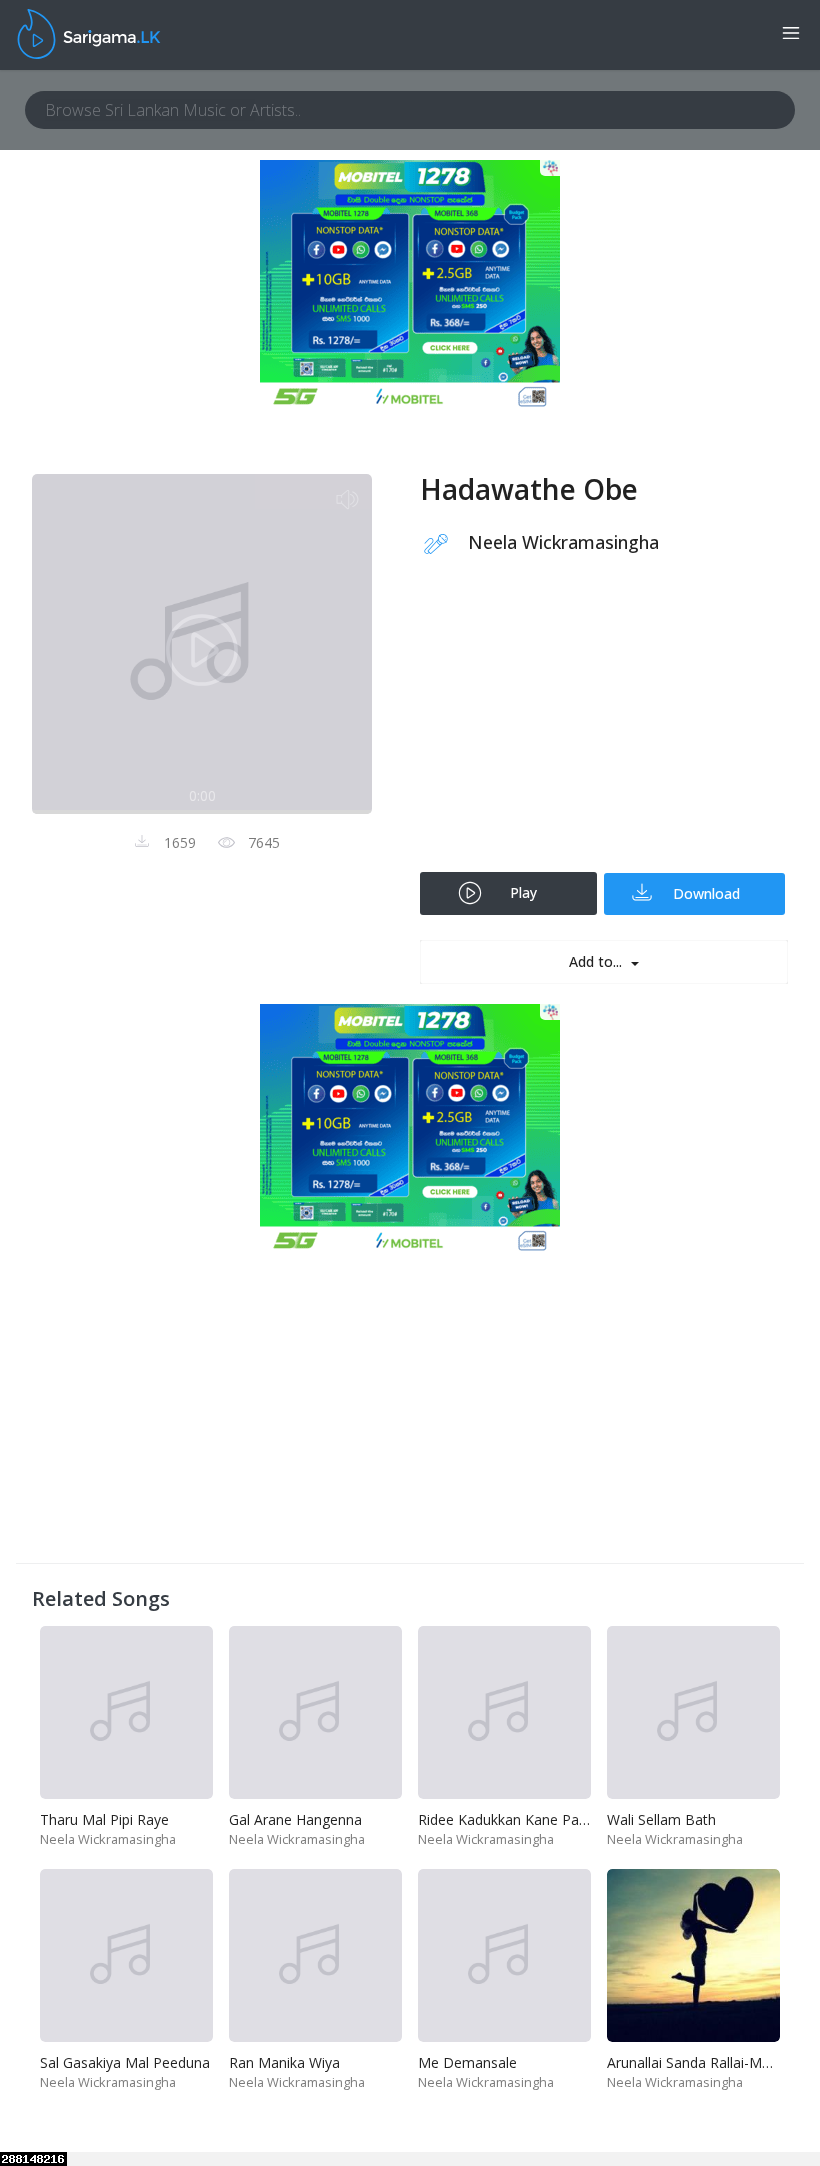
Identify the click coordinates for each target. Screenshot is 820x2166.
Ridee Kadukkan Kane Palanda (516, 1819)
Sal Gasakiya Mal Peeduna (125, 2062)
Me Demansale (467, 2062)
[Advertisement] (604, 727)
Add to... (597, 961)
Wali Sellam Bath (661, 1819)
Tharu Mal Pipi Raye (104, 1819)
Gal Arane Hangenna (295, 1819)
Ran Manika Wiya (284, 2062)
